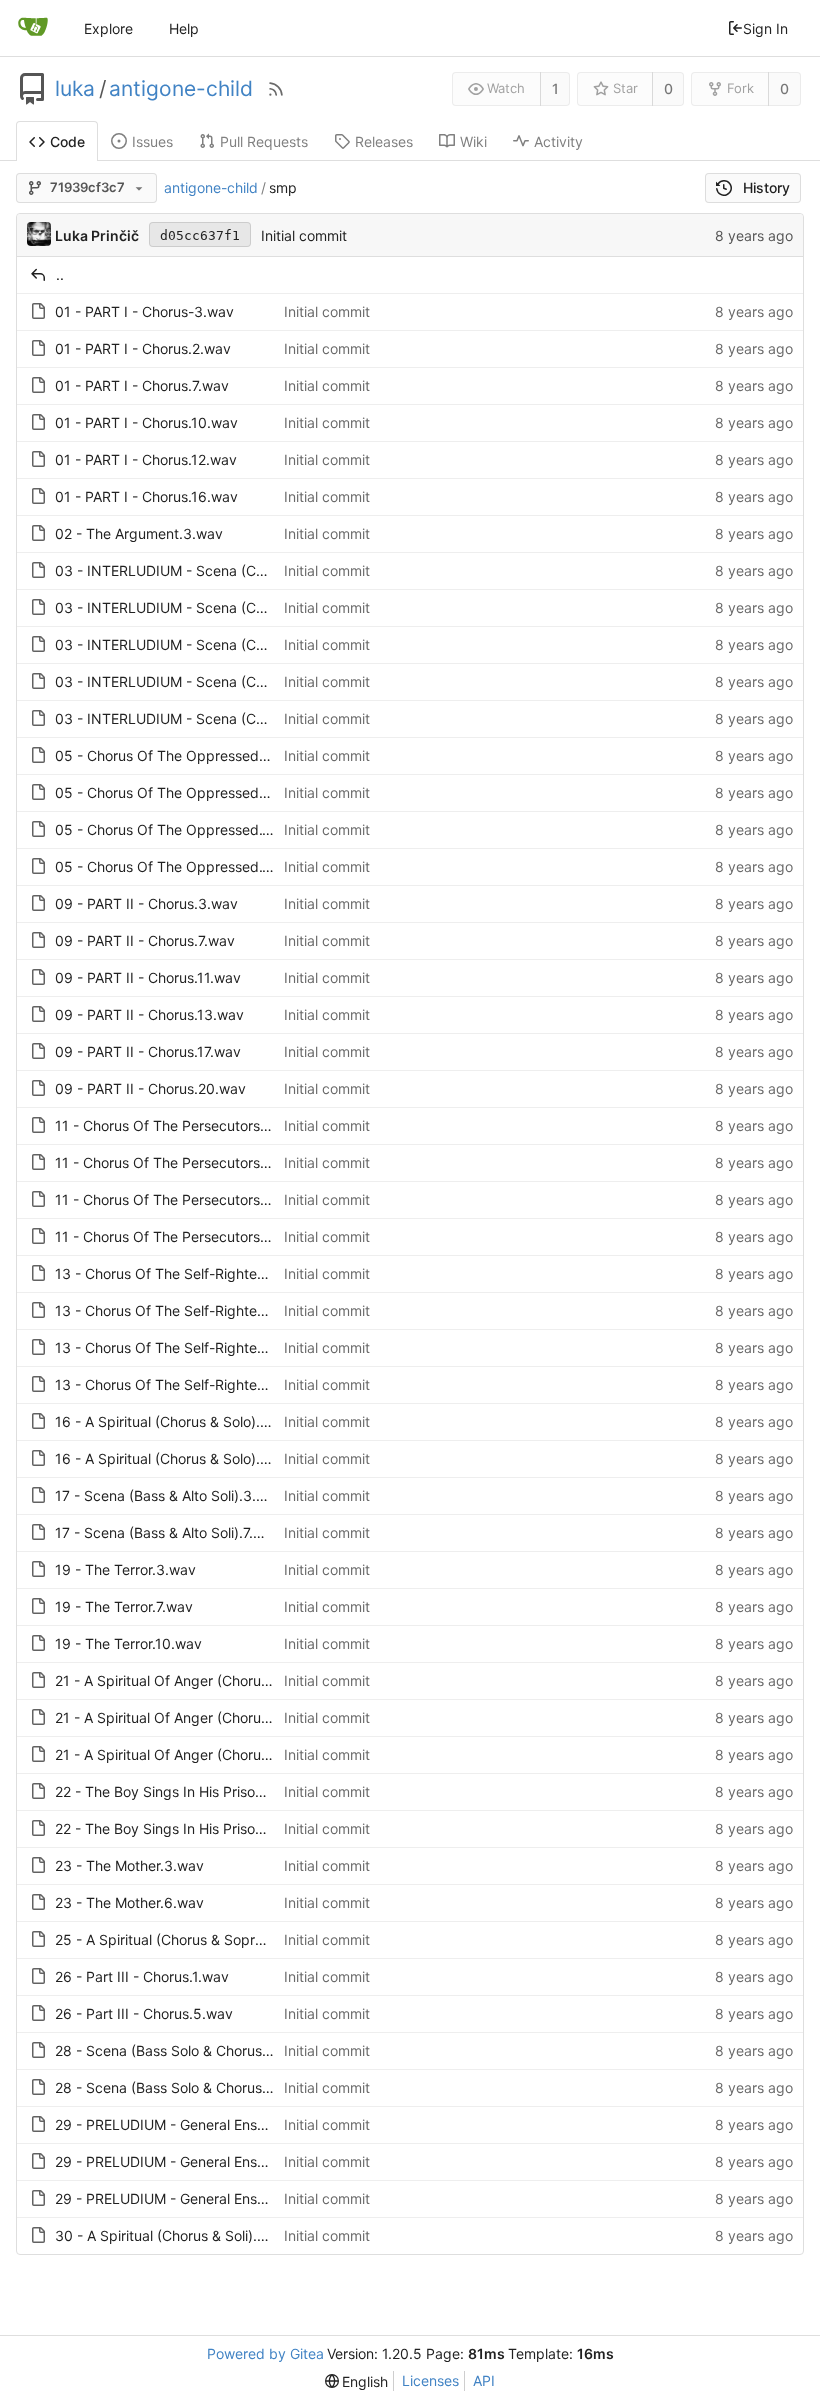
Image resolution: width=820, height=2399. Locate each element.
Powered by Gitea (265, 2353)
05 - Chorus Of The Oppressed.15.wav (182, 866)
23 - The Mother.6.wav (129, 1902)
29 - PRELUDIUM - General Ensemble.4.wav (198, 2124)
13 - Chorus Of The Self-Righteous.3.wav (189, 1273)
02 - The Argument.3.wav (139, 533)
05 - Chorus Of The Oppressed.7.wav (177, 792)
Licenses (430, 2380)
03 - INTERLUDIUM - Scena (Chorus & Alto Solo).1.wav (233, 570)
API (484, 2380)
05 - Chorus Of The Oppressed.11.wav (180, 829)
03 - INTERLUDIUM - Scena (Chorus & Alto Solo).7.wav (233, 644)
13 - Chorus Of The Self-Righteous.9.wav (189, 1347)
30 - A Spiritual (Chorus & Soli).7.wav (174, 2235)
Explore (108, 28)
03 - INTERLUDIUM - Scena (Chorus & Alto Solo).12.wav (237, 718)
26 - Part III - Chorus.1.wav (142, 1976)
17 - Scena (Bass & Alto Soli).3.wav (169, 1495)
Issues (152, 141)
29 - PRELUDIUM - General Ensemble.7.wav (196, 2161)
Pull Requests (264, 141)
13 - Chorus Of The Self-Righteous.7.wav (188, 1310)
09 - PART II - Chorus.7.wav (145, 940)
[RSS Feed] (276, 89)
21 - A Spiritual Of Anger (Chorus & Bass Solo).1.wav (224, 1680)
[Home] (33, 28)
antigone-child (181, 89)
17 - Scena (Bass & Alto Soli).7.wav (167, 1532)
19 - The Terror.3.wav (125, 1569)
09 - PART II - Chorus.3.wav (146, 903)
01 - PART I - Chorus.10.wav (146, 422)
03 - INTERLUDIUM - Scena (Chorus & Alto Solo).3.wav (235, 607)
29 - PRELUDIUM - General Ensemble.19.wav (201, 2198)
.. (60, 274)
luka (75, 89)
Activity (558, 141)
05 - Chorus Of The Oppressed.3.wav (179, 755)
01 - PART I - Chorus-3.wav (144, 311)
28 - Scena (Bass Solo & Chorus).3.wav (183, 2050)
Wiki (473, 141)
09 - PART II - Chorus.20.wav (150, 1088)
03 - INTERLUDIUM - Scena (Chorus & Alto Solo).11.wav (236, 681)
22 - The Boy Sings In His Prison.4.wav (181, 1791)
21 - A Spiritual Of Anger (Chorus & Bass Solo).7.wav (224, 1754)
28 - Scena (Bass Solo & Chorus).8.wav (183, 2087)
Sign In (765, 28)
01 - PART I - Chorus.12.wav (146, 459)
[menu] (357, 2381)
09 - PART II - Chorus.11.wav (148, 977)
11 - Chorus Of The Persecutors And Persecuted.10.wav (237, 1236)
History (766, 187)
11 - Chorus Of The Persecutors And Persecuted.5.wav (234, 1162)
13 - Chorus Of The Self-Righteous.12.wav (192, 1384)
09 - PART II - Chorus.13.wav (149, 1014)
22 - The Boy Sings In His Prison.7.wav (179, 1828)
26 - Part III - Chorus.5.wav (144, 2013)
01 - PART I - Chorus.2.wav (143, 348)
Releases (384, 141)
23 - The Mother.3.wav (129, 1865)
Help (184, 28)
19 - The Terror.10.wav (128, 1643)
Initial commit (304, 235)
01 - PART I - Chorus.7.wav (142, 385)
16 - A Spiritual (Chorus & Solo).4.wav (177, 1421)
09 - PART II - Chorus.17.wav (148, 1051)
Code (67, 141)
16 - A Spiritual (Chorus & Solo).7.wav (176, 1458)
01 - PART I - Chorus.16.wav (146, 496)
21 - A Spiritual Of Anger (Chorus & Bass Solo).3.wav (226, 1717)
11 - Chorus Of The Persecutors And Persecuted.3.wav (234, 1125)
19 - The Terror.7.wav (124, 1606)
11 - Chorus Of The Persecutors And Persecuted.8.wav (234, 1199)
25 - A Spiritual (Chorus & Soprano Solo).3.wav (207, 1939)
